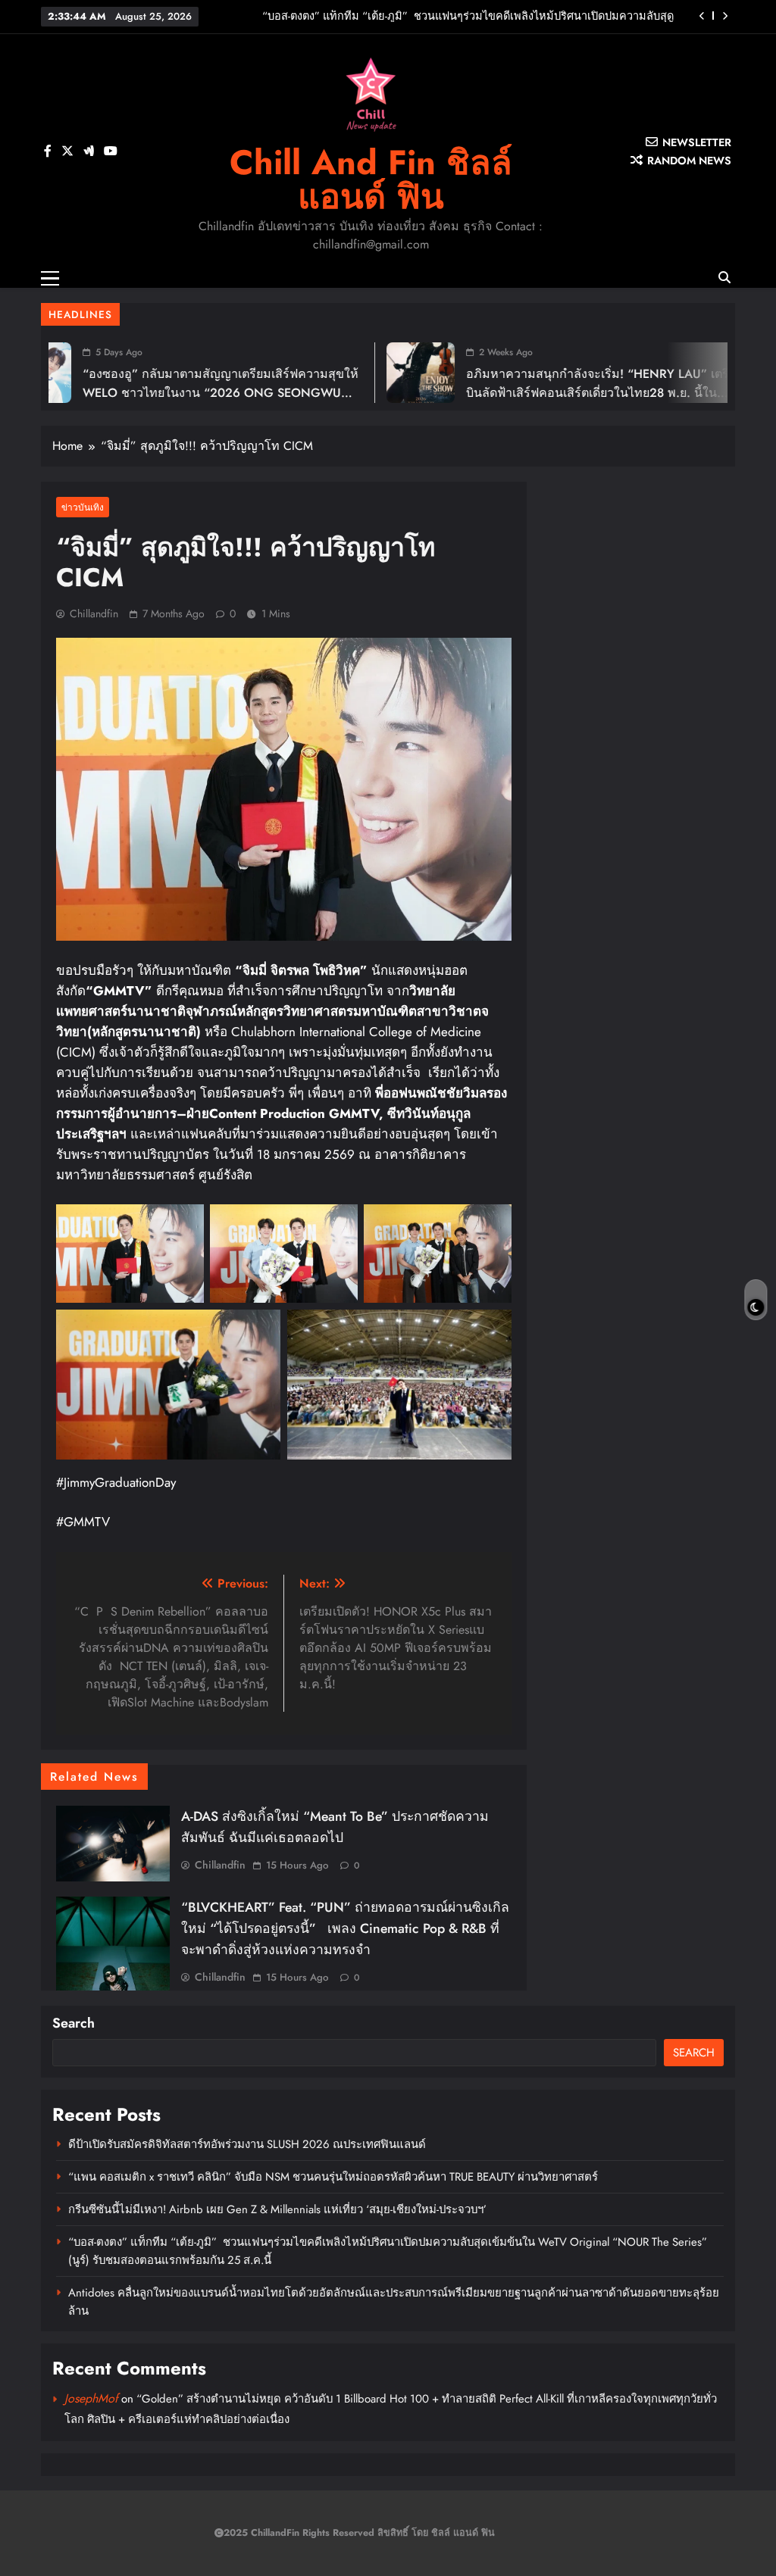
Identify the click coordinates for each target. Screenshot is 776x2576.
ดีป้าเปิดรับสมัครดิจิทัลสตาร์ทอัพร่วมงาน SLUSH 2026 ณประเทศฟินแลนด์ (247, 2144)
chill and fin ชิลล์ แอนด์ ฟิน (371, 180)
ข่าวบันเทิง (83, 507)
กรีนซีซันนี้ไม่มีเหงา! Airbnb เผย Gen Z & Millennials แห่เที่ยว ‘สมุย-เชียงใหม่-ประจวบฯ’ (277, 2209)
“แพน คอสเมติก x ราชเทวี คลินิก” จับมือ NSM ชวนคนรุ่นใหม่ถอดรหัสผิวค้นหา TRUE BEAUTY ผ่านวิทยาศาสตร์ (333, 2177)
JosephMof (91, 2398)
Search (74, 2023)
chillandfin (94, 614)
